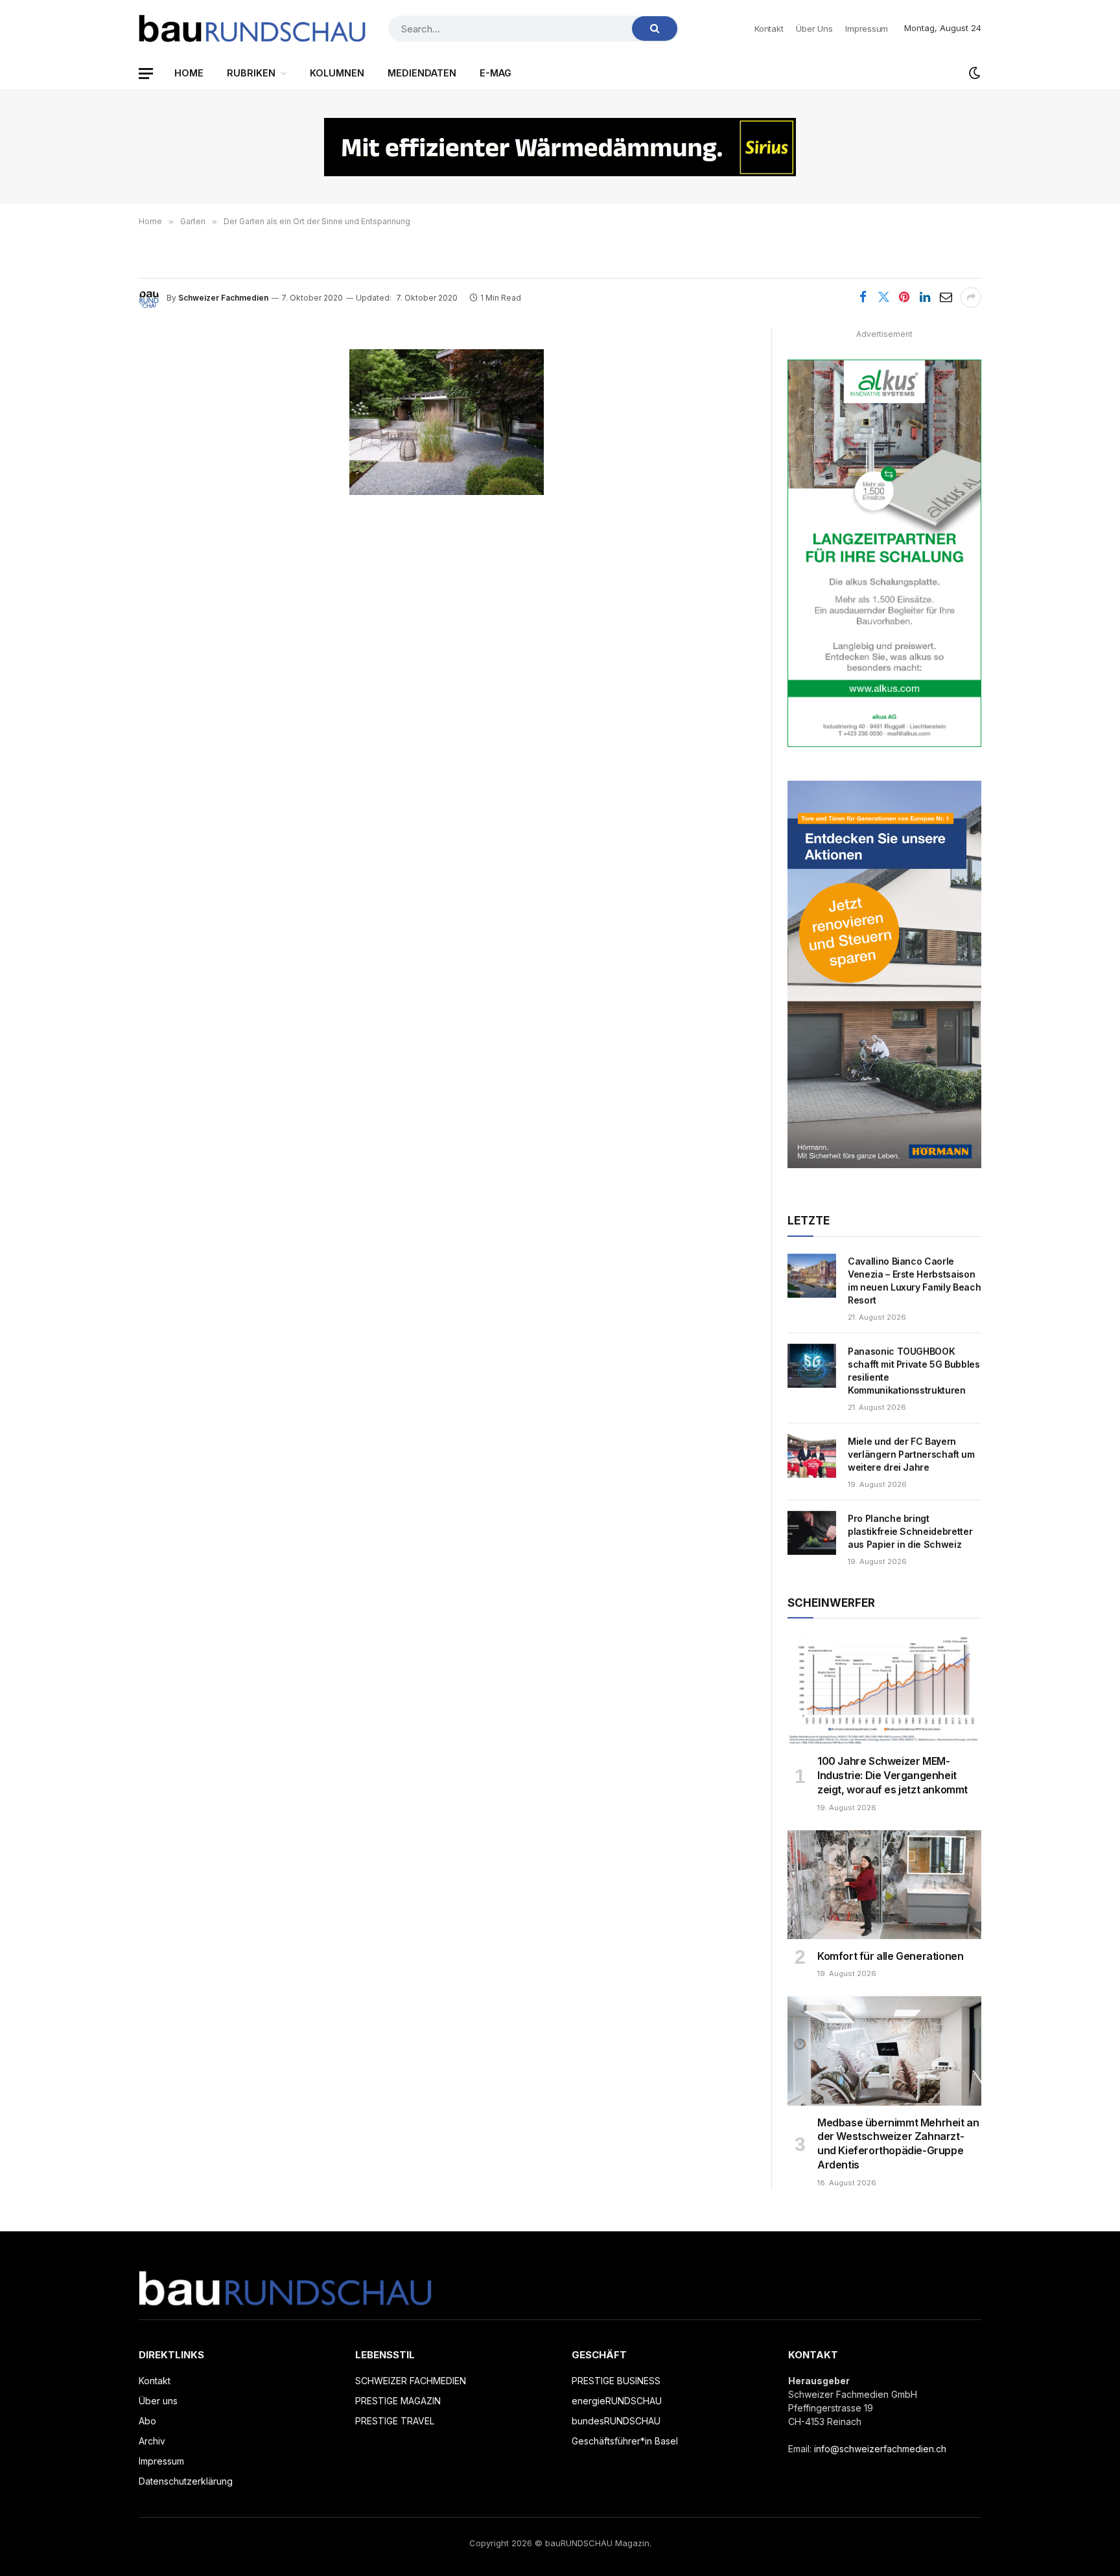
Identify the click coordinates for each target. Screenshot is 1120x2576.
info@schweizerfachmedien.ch (880, 2449)
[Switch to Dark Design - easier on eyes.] (974, 73)
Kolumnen (337, 73)
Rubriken (251, 73)
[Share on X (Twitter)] (883, 297)
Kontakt (769, 29)
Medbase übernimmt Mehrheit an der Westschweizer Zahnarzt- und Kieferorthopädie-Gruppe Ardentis (898, 2144)
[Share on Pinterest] (904, 297)
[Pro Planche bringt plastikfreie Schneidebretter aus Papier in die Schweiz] (812, 1533)
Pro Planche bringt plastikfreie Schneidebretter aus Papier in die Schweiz (910, 1531)
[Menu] (146, 74)
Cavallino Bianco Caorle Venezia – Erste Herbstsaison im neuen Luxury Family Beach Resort (914, 1281)
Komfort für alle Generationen (890, 1956)
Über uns (814, 29)
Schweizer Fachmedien (223, 298)
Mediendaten (422, 73)
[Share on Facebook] (863, 297)
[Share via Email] (946, 297)
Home (189, 73)
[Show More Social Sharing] (971, 297)
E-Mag (496, 73)
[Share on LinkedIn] (925, 297)
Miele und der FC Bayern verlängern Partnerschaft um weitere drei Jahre (911, 1454)
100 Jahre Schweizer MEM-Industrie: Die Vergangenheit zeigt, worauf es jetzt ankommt (892, 1775)
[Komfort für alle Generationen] (884, 1885)
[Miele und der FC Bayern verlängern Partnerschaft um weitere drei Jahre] (812, 1456)
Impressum (867, 29)
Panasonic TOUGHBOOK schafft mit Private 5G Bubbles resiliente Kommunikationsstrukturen (914, 1371)
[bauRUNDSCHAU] (252, 29)
